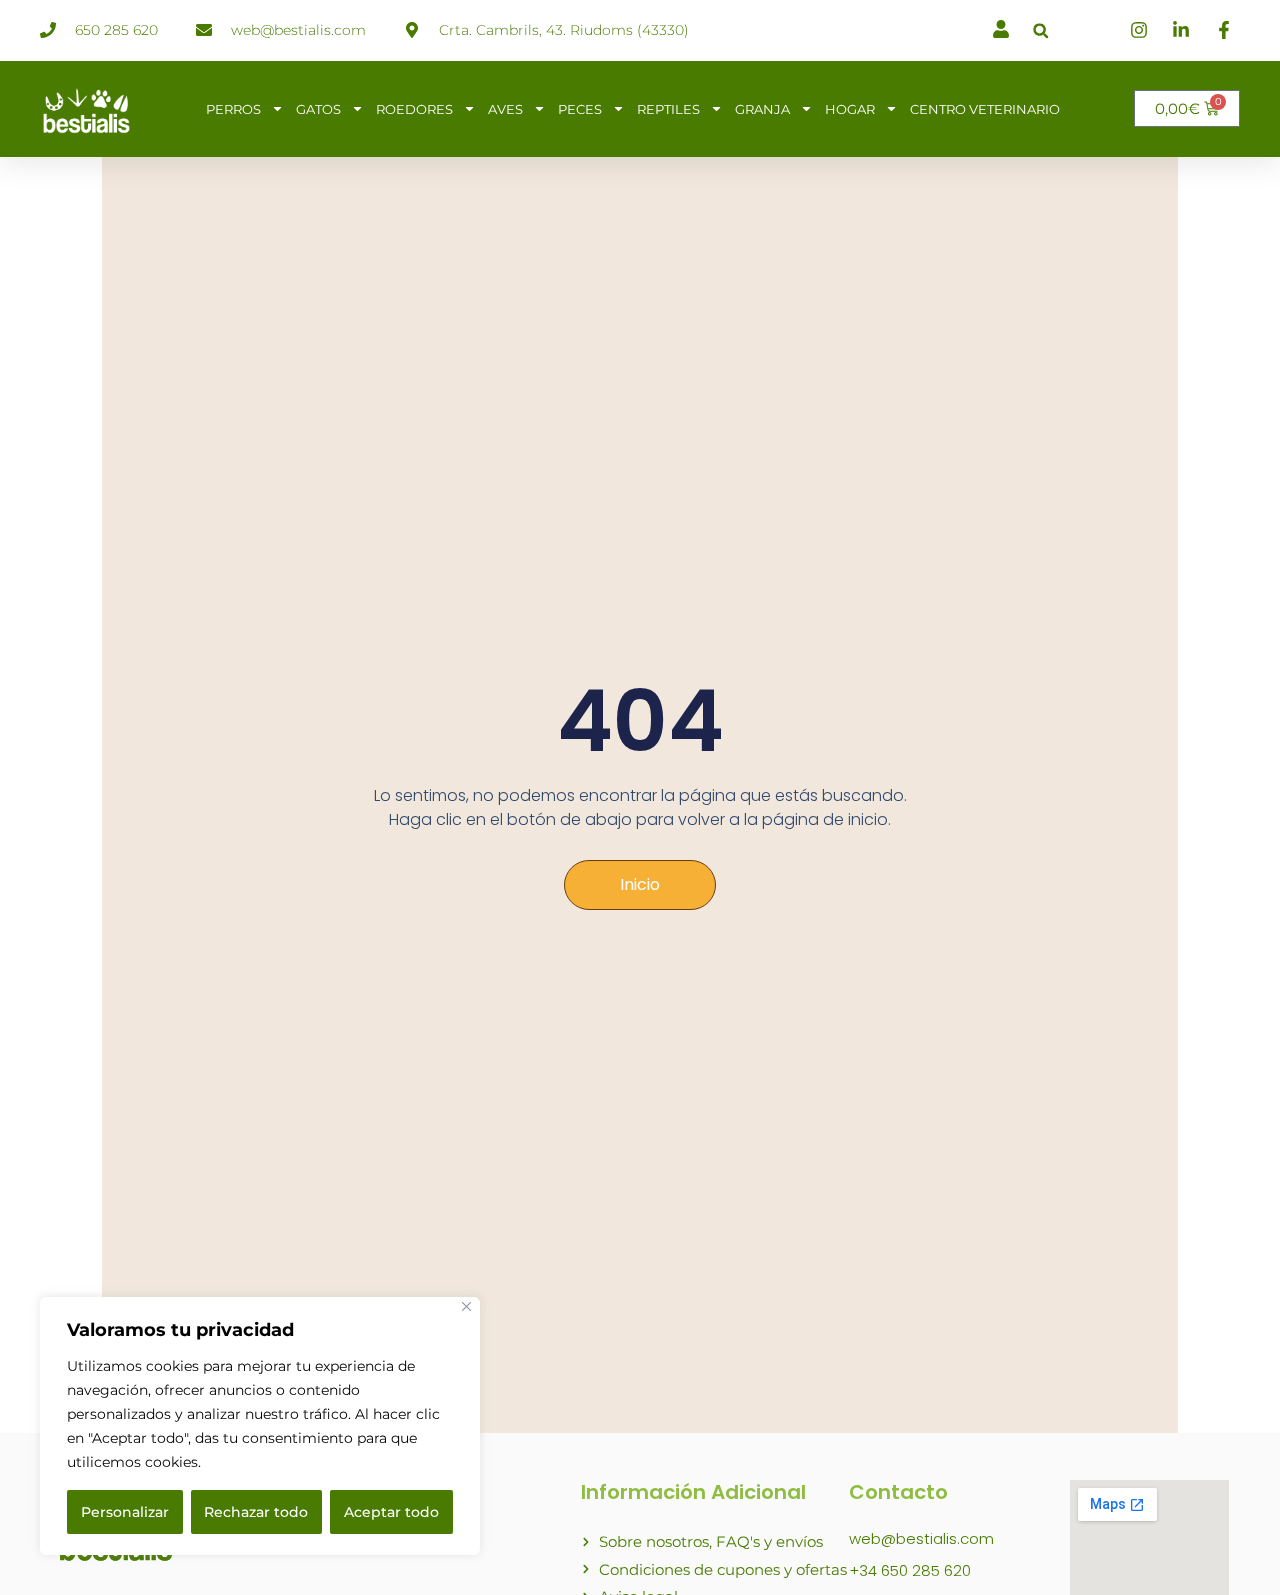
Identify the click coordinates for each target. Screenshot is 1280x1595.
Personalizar (125, 1512)
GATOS (318, 109)
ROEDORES (414, 109)
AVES (505, 109)
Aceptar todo (391, 1512)
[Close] (466, 1306)
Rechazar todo (256, 1512)
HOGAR (850, 109)
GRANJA (762, 109)
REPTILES (668, 109)
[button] (1040, 30)
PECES (580, 109)
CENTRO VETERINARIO (985, 109)
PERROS (233, 109)
